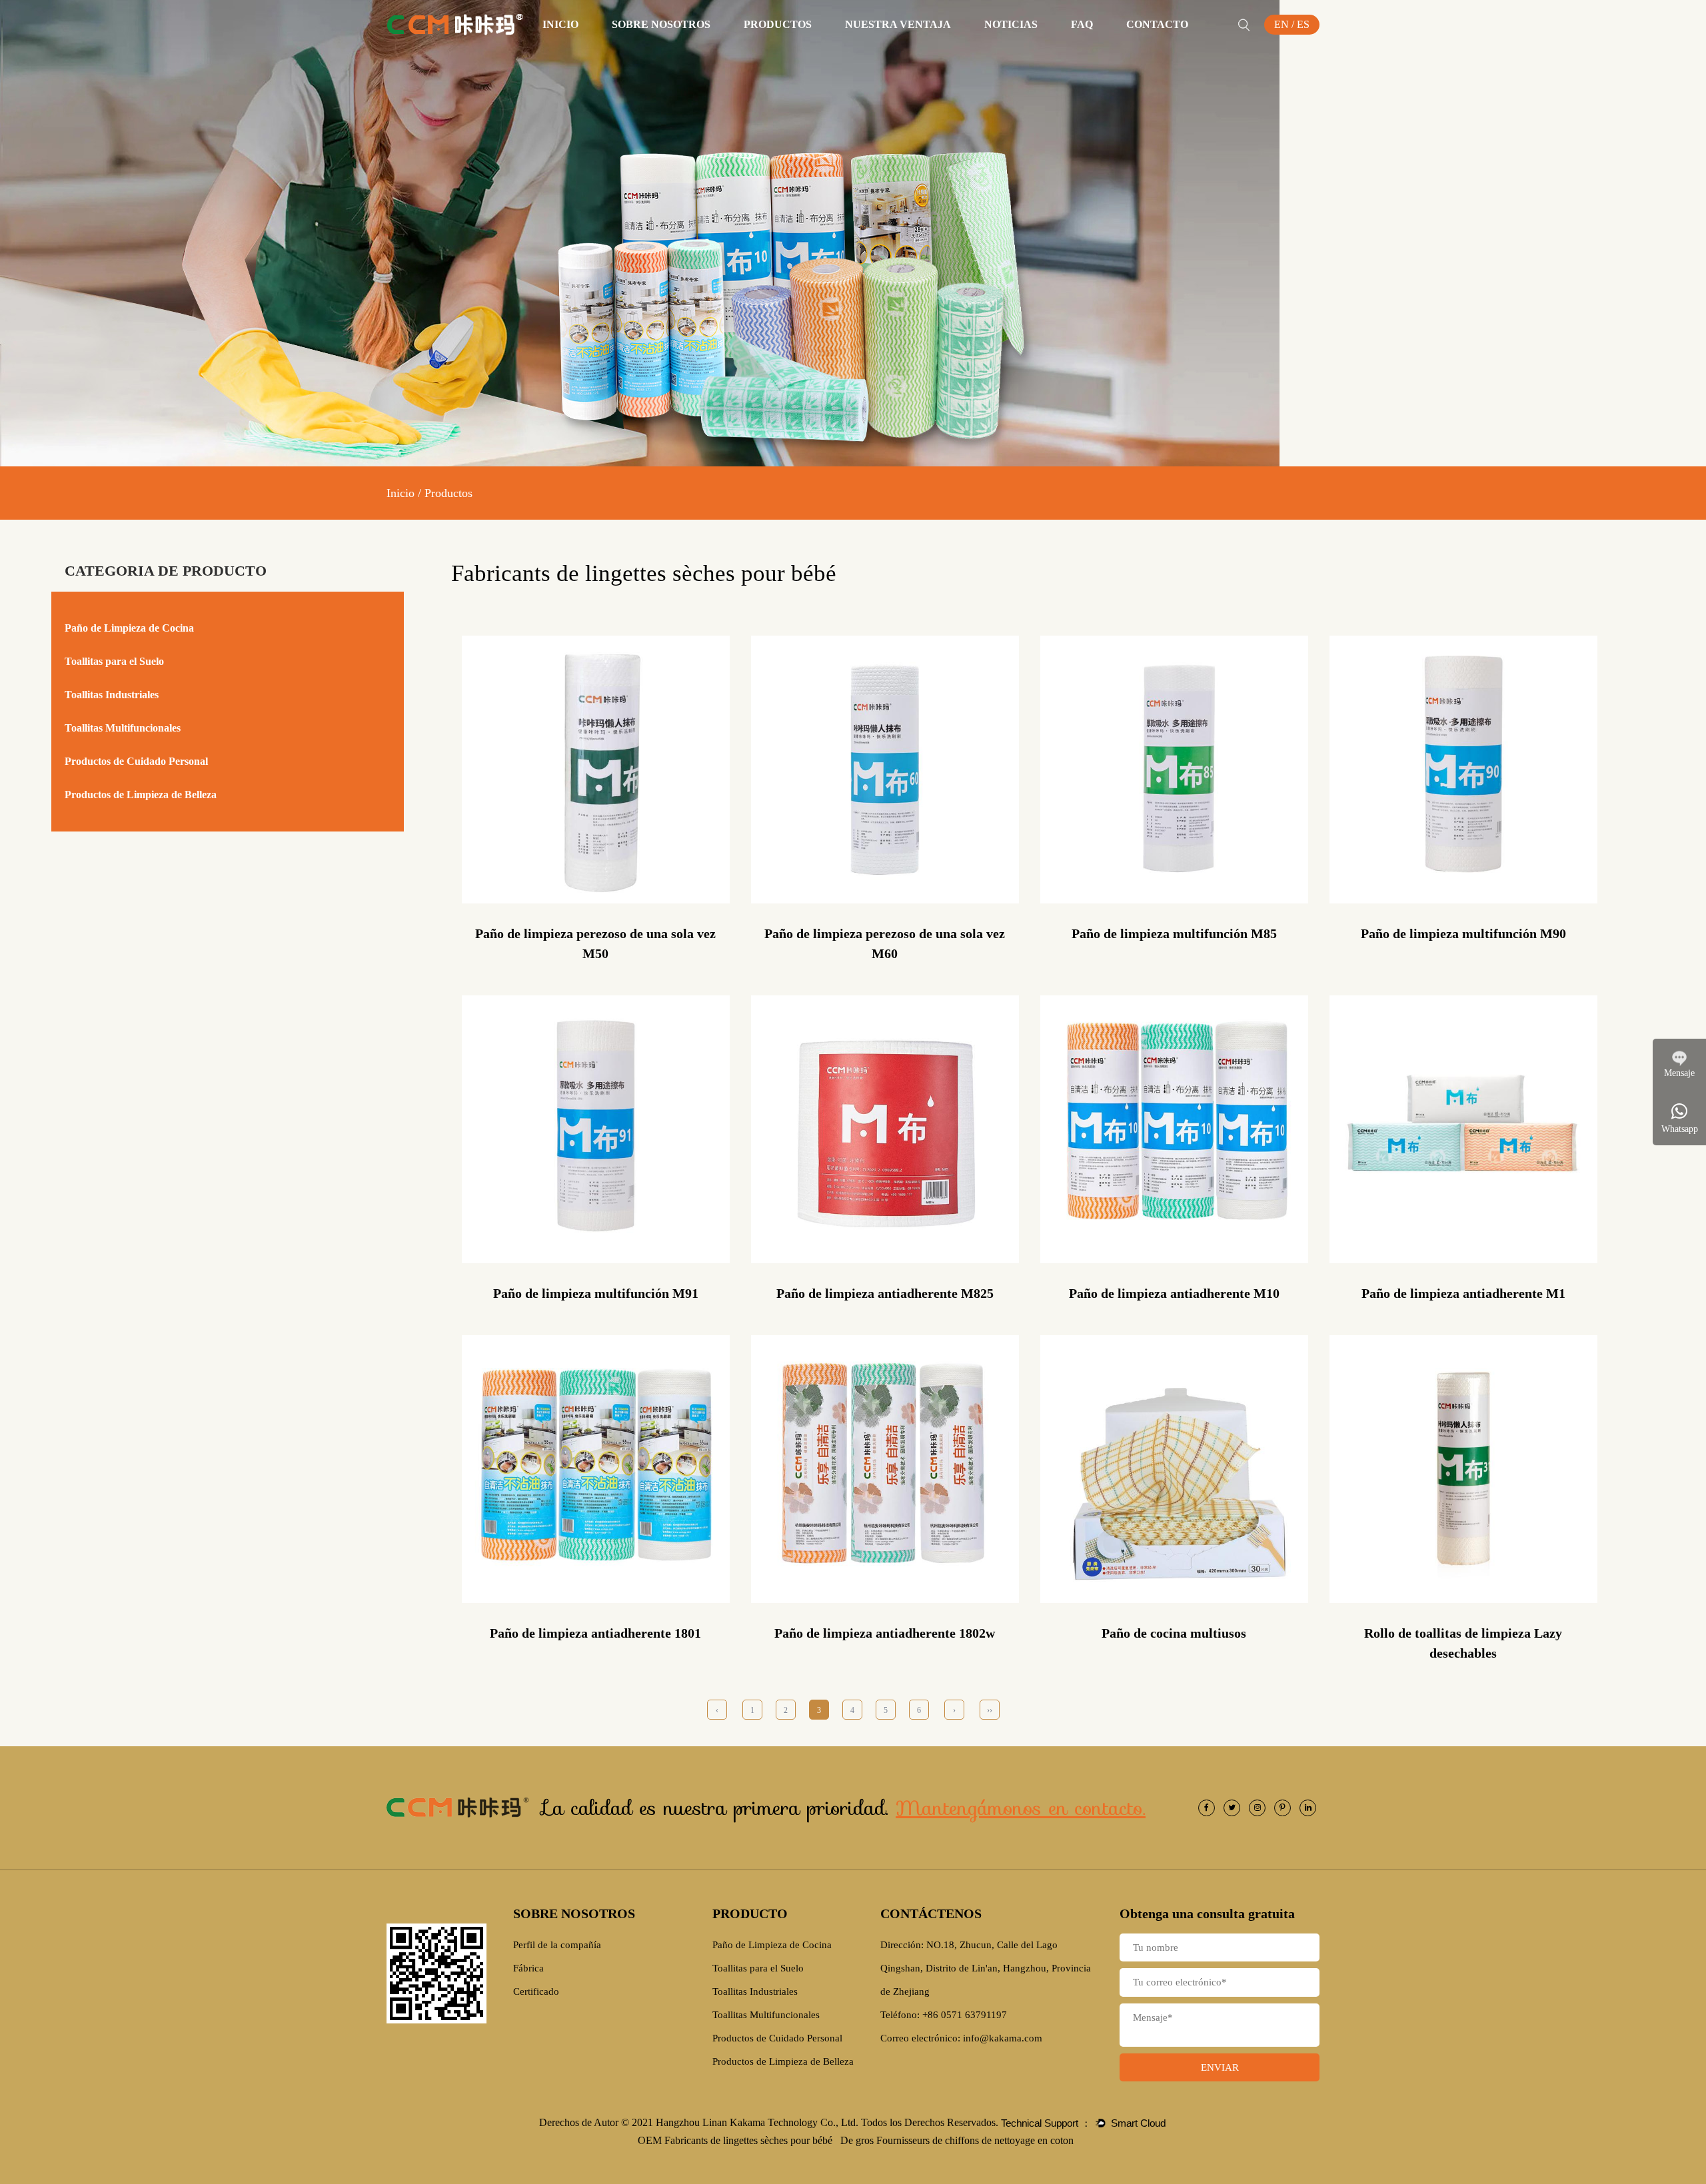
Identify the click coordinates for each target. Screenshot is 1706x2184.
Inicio (560, 24)
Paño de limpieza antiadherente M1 (1463, 1293)
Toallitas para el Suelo (813, 47)
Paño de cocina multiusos (1174, 1633)
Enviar (1220, 2067)
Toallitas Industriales (112, 695)
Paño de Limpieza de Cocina (805, 48)
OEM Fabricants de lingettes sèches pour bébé (736, 2140)
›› (990, 1710)
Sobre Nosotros (661, 24)
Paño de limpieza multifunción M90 (1463, 933)
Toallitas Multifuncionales (810, 45)
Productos (778, 24)
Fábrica (662, 47)
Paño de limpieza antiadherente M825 (885, 1293)
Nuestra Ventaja (898, 24)
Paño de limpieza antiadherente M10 (1174, 1293)
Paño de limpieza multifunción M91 (596, 1293)
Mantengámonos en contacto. (1021, 1808)
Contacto (1157, 24)
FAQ (1082, 24)
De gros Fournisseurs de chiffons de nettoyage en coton (957, 2140)
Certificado (662, 45)
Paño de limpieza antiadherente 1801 (595, 1633)
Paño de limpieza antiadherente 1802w (885, 1633)
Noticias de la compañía (1039, 48)
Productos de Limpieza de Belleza (141, 795)
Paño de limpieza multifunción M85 (1174, 933)
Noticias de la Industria (1038, 47)
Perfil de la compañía (662, 48)
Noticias (1011, 24)
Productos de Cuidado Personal (136, 761)
